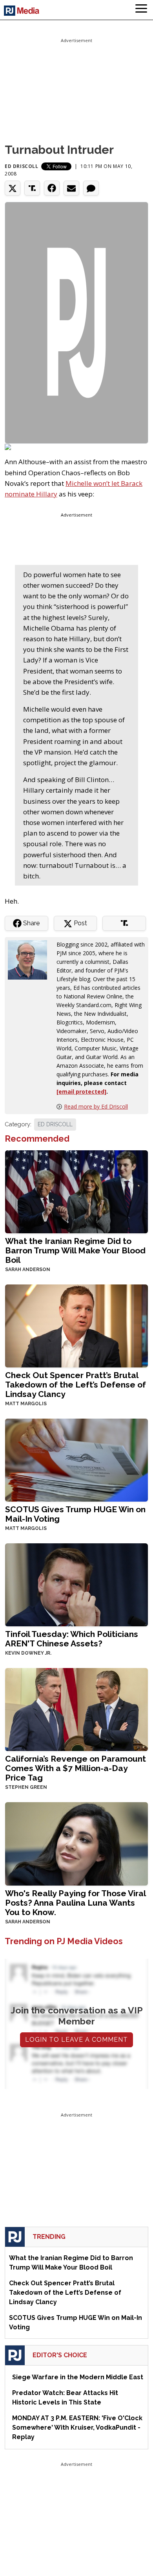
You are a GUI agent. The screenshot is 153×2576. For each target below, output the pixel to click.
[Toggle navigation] (141, 10)
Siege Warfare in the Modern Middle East (78, 2377)
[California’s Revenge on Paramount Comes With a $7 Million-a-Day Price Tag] (76, 1709)
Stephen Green (26, 1787)
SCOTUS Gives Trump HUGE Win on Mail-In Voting (75, 1514)
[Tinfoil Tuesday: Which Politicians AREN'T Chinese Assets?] (76, 1584)
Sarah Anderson (28, 1270)
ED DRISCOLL (55, 1124)
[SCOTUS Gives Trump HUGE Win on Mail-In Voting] (76, 1459)
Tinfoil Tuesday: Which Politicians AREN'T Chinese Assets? (72, 1639)
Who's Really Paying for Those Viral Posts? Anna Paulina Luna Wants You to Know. (75, 1903)
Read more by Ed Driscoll (96, 1106)
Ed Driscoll (22, 166)
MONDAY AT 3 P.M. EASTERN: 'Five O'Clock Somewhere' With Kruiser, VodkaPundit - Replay (77, 2427)
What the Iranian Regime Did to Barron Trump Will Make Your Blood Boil (75, 1250)
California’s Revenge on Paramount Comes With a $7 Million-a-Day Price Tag (76, 1768)
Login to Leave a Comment (76, 2040)
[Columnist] (31, 959)
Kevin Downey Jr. (28, 1653)
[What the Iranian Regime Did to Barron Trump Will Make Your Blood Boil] (76, 1191)
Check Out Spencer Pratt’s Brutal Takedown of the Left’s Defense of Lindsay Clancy (76, 1385)
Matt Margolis (26, 1404)
